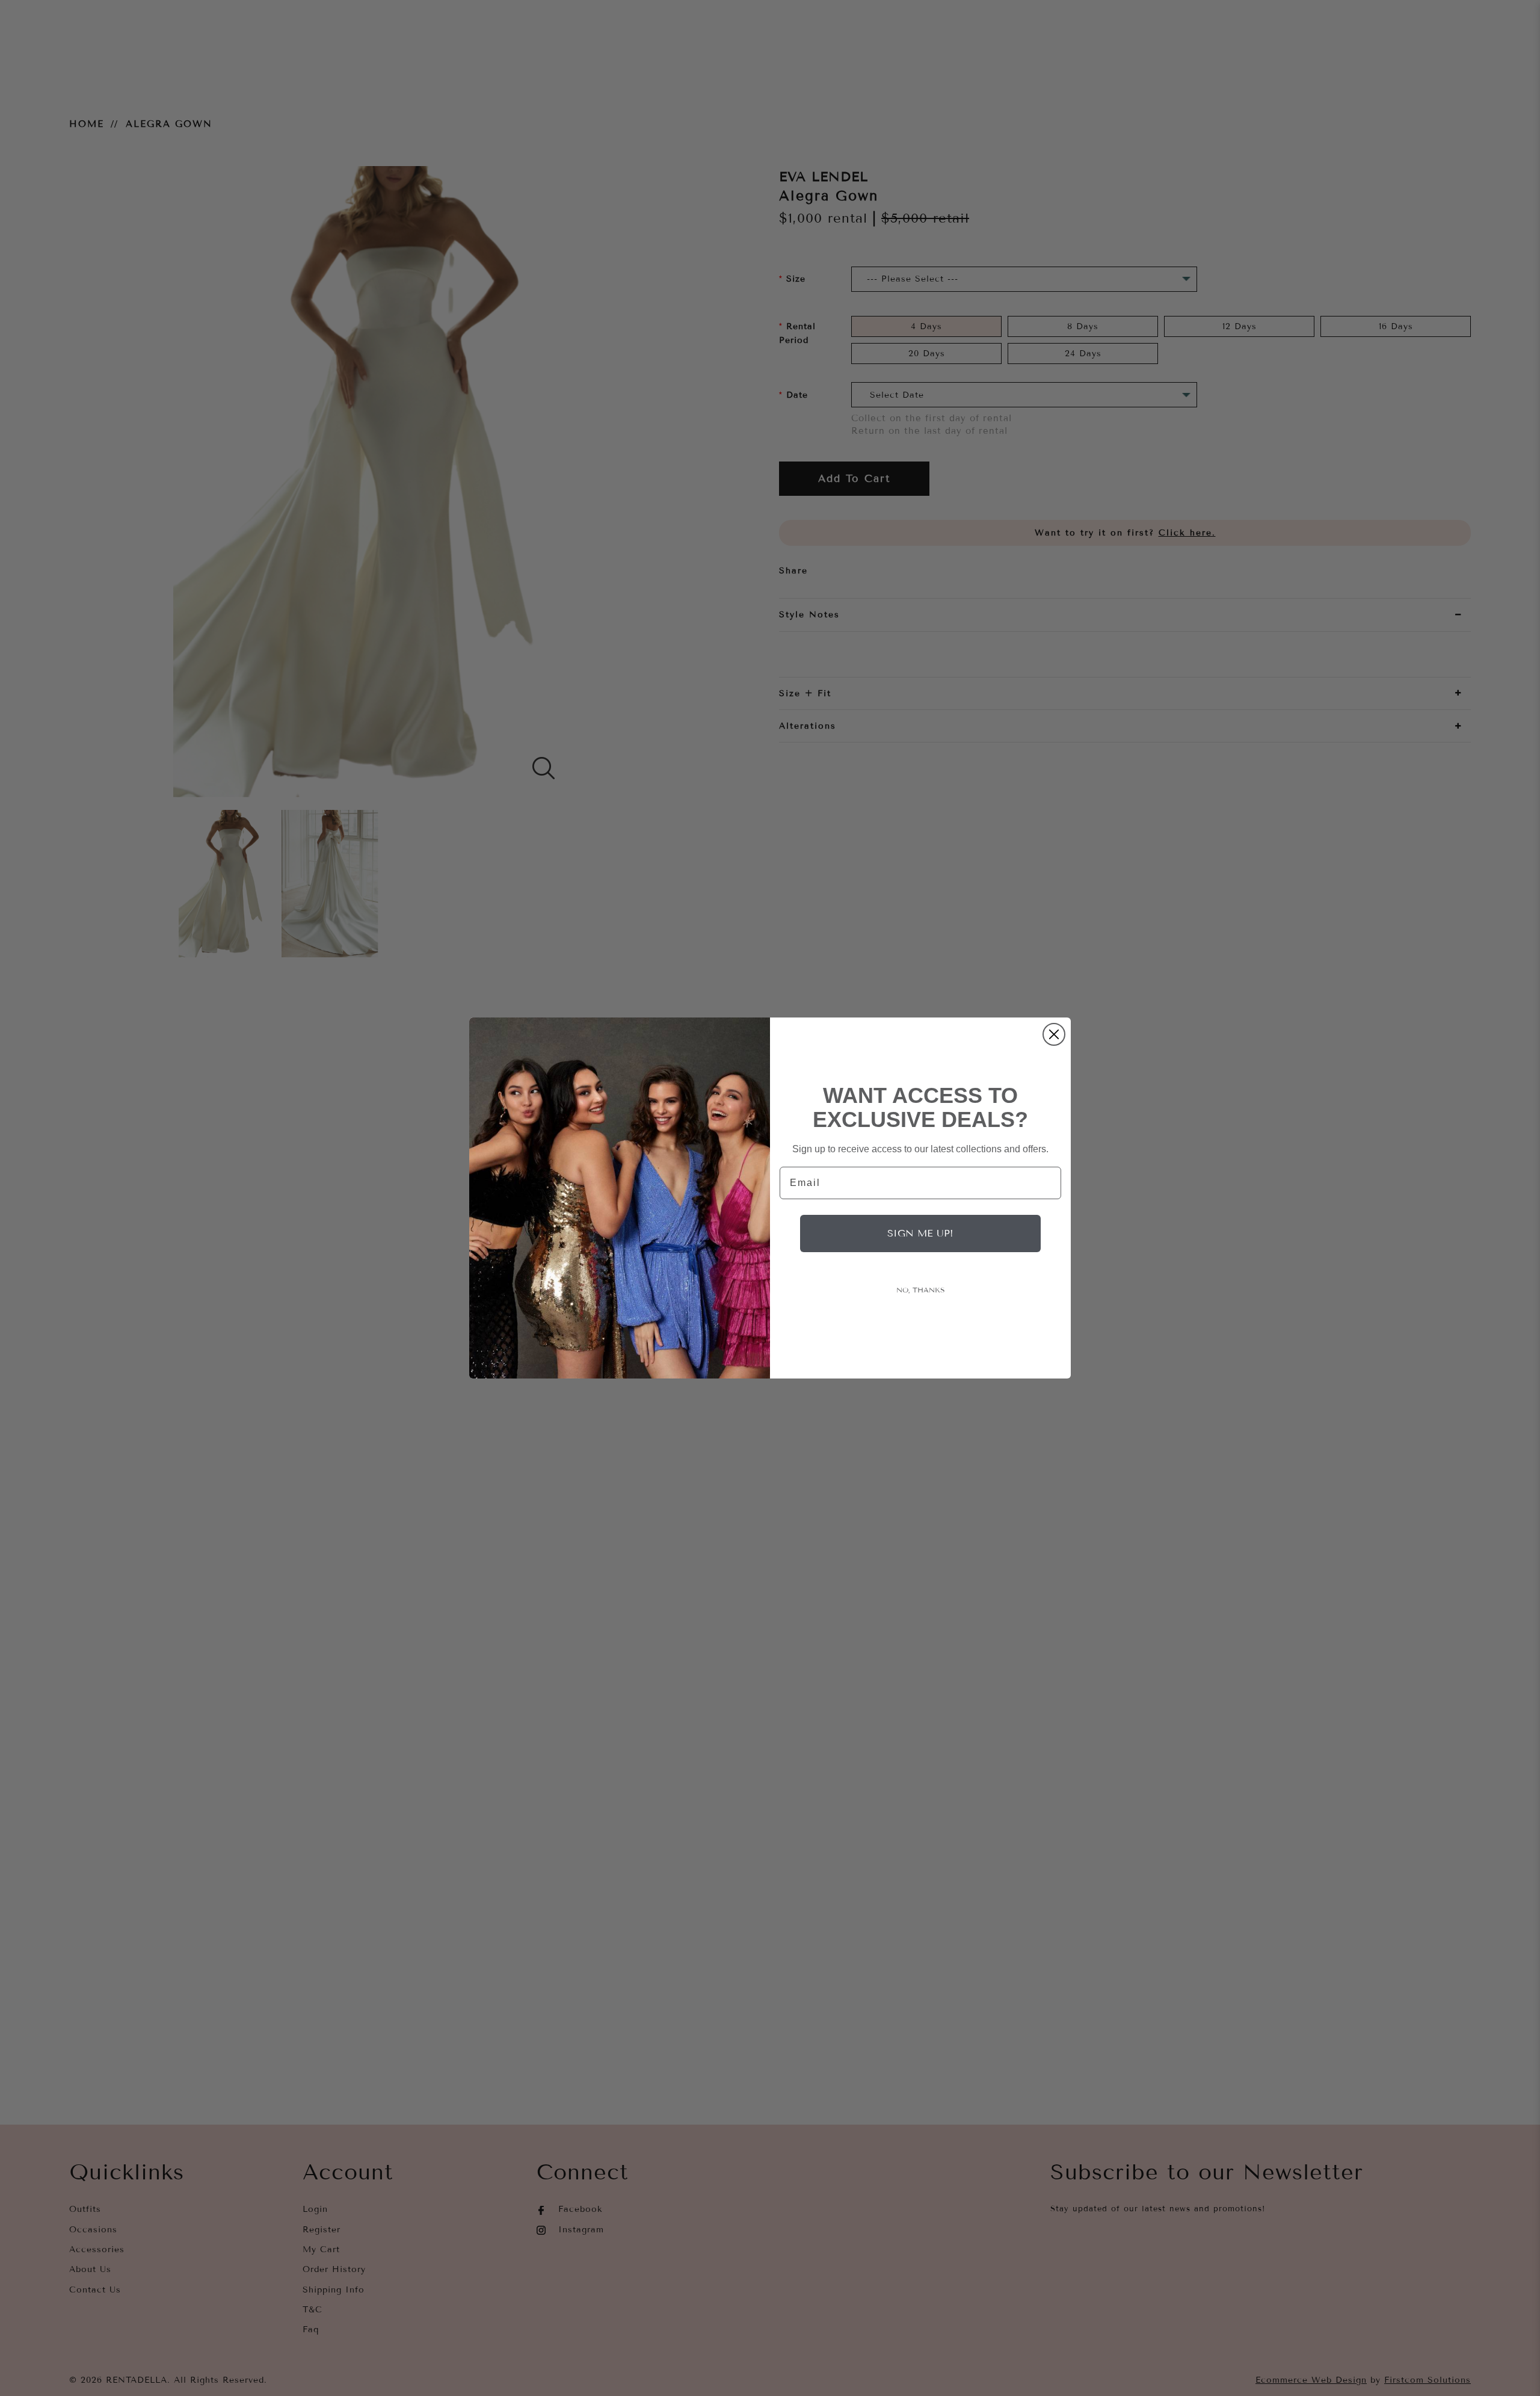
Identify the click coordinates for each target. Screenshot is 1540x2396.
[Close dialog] (1054, 1034)
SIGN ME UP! (920, 1233)
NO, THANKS (921, 1290)
